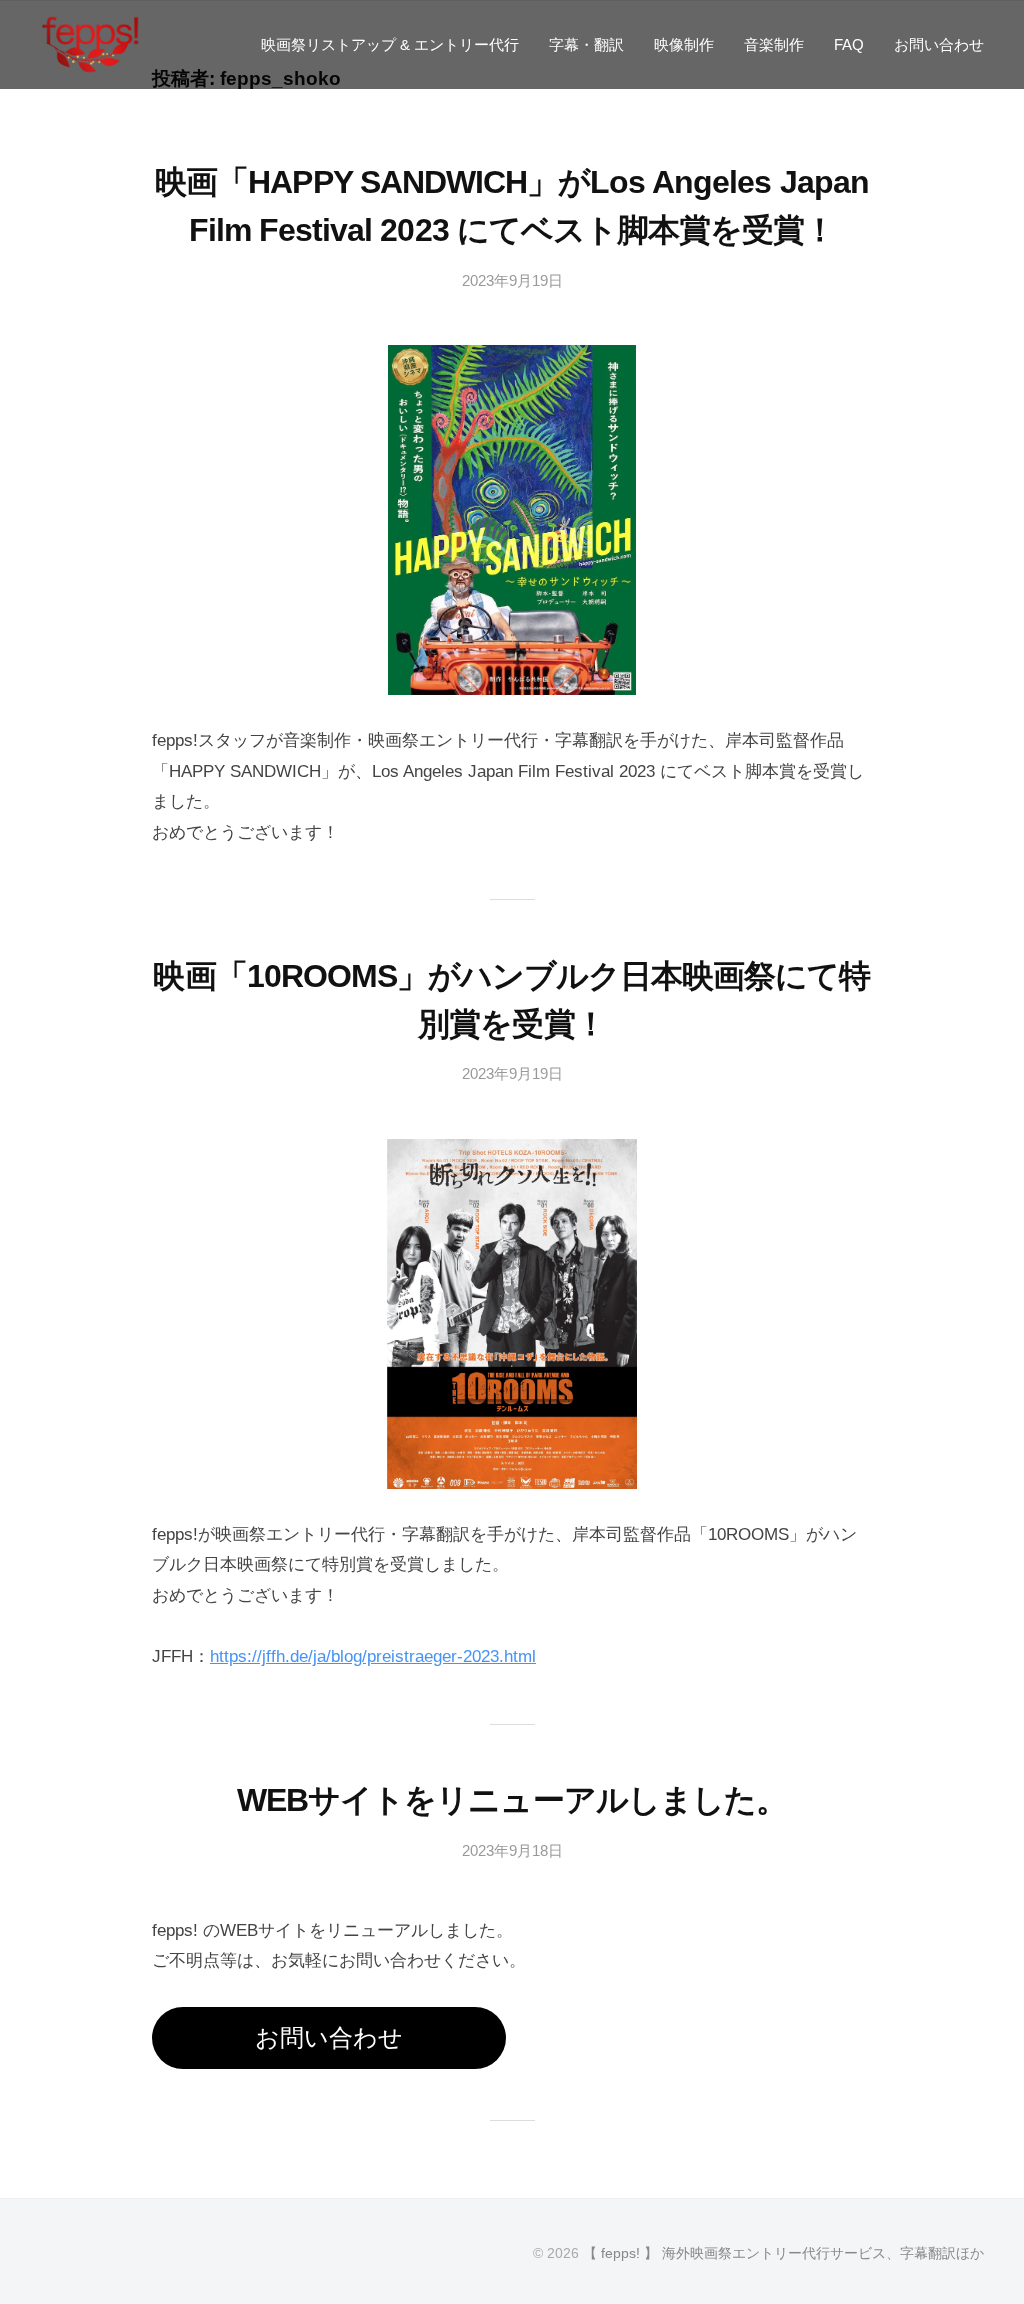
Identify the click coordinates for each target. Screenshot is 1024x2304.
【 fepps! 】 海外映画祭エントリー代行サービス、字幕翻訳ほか (783, 2253)
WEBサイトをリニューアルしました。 (512, 1800)
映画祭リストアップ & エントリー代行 (390, 44)
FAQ (849, 44)
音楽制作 (774, 44)
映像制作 (684, 44)
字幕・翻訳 (586, 44)
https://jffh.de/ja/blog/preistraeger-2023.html (373, 1656)
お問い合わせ (939, 44)
